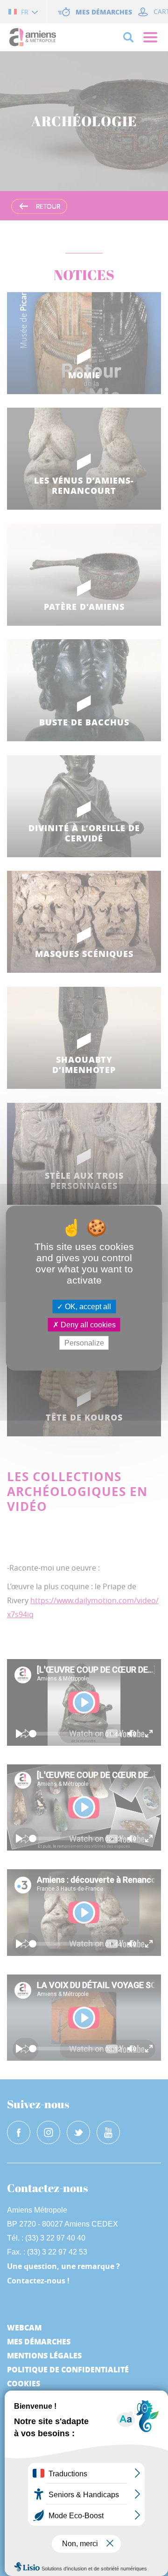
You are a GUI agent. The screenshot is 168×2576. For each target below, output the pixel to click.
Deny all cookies (87, 1324)
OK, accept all (87, 1306)
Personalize (84, 1343)
